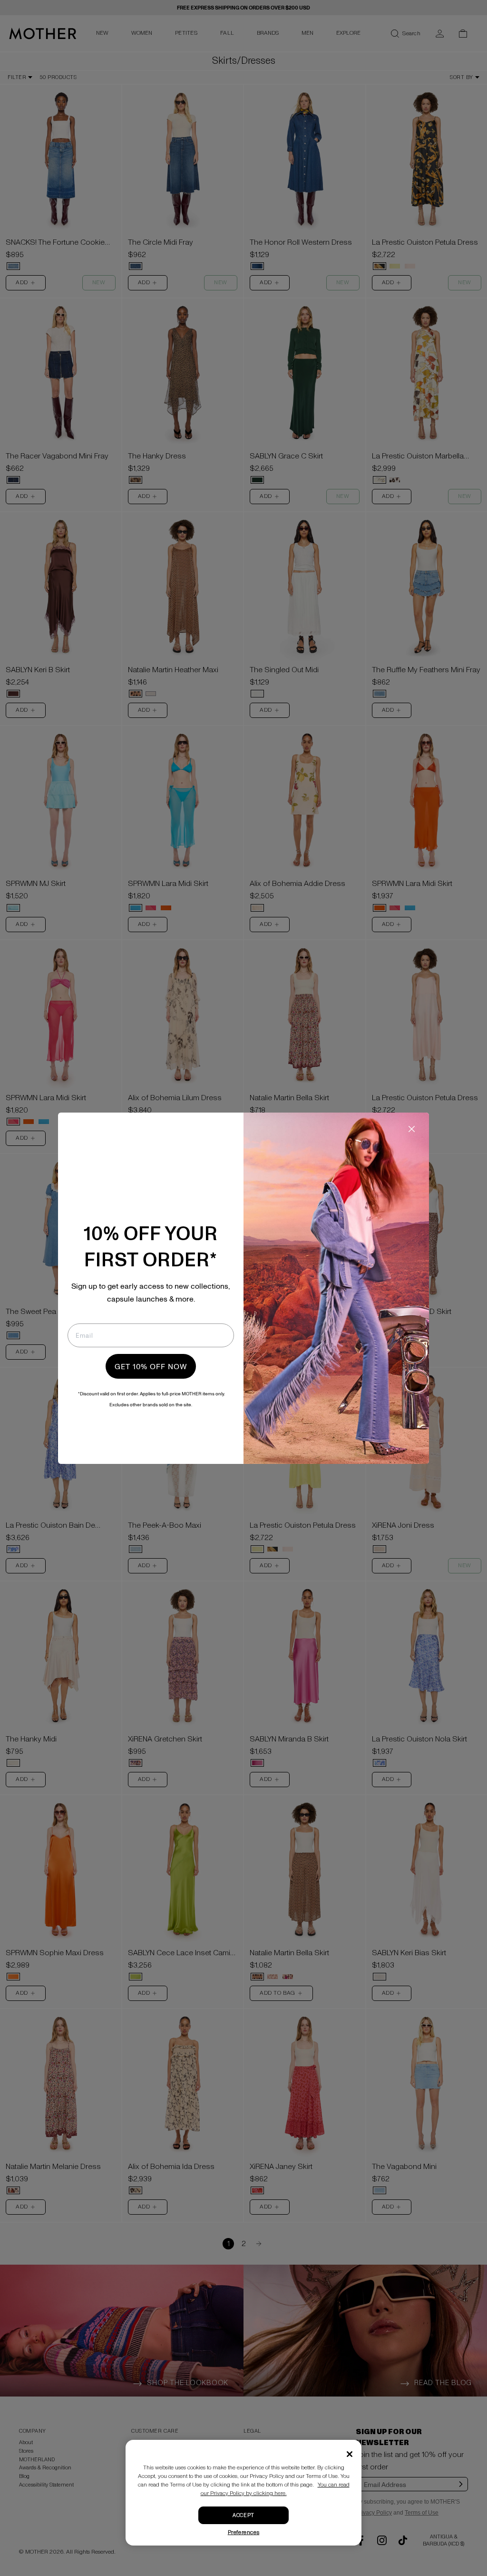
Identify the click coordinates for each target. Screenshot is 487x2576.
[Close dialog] (412, 1129)
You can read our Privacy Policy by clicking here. (275, 2489)
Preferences (244, 2532)
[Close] (350, 2454)
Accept (243, 2515)
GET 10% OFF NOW (151, 1366)
